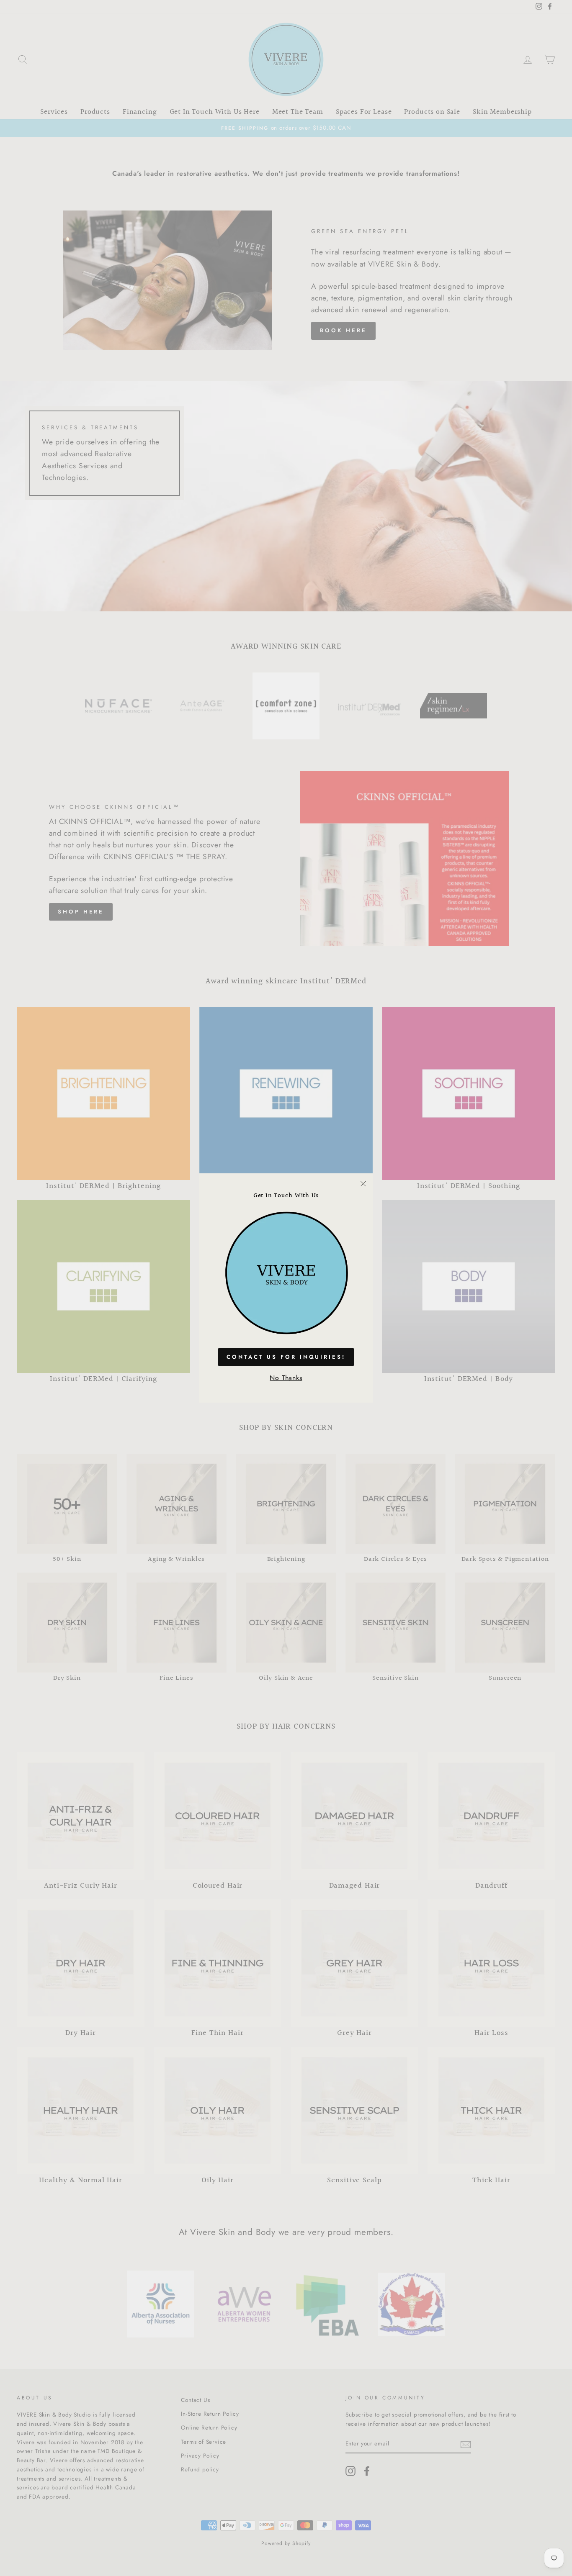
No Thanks (286, 1378)
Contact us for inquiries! (286, 1357)
